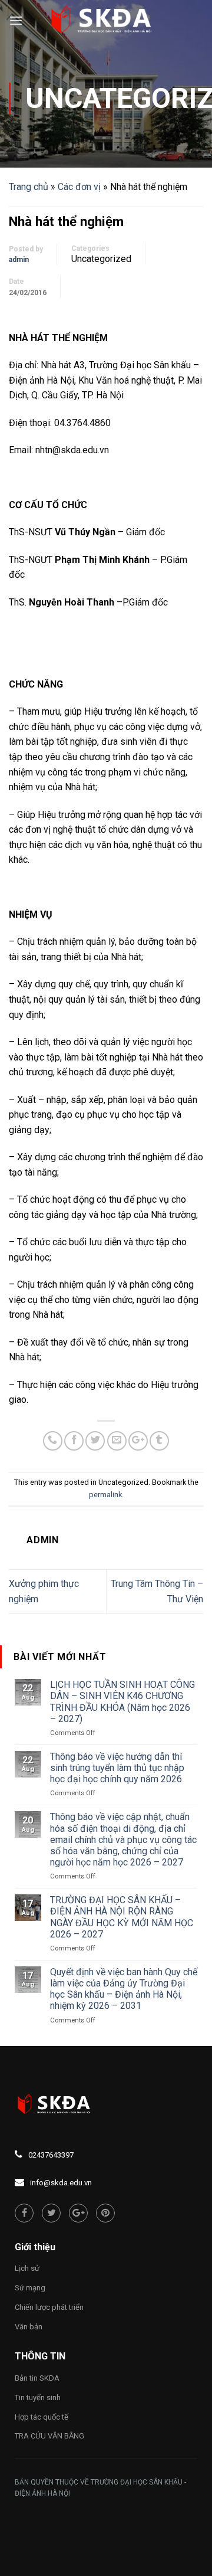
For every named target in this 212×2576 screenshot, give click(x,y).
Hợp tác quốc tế (42, 2417)
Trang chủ (29, 187)
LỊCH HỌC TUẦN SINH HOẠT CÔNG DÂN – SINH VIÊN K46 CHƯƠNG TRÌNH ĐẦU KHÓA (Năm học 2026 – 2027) (122, 1702)
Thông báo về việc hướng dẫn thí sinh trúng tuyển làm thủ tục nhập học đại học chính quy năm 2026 (117, 1768)
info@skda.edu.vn (61, 2183)
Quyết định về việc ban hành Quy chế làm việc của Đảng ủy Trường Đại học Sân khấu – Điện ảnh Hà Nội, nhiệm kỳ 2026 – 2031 (124, 1989)
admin (19, 260)
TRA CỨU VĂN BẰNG (49, 2436)
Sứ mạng (30, 2288)
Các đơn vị (79, 187)
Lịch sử (27, 2268)
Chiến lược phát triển (49, 2307)
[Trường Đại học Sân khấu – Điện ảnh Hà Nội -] (106, 21)
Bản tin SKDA (37, 2378)
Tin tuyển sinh (38, 2397)
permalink (105, 1495)
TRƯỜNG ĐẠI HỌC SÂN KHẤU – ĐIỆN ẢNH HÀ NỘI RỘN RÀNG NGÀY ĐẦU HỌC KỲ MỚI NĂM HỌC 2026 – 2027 (122, 1917)
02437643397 (51, 2155)
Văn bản (29, 2327)
